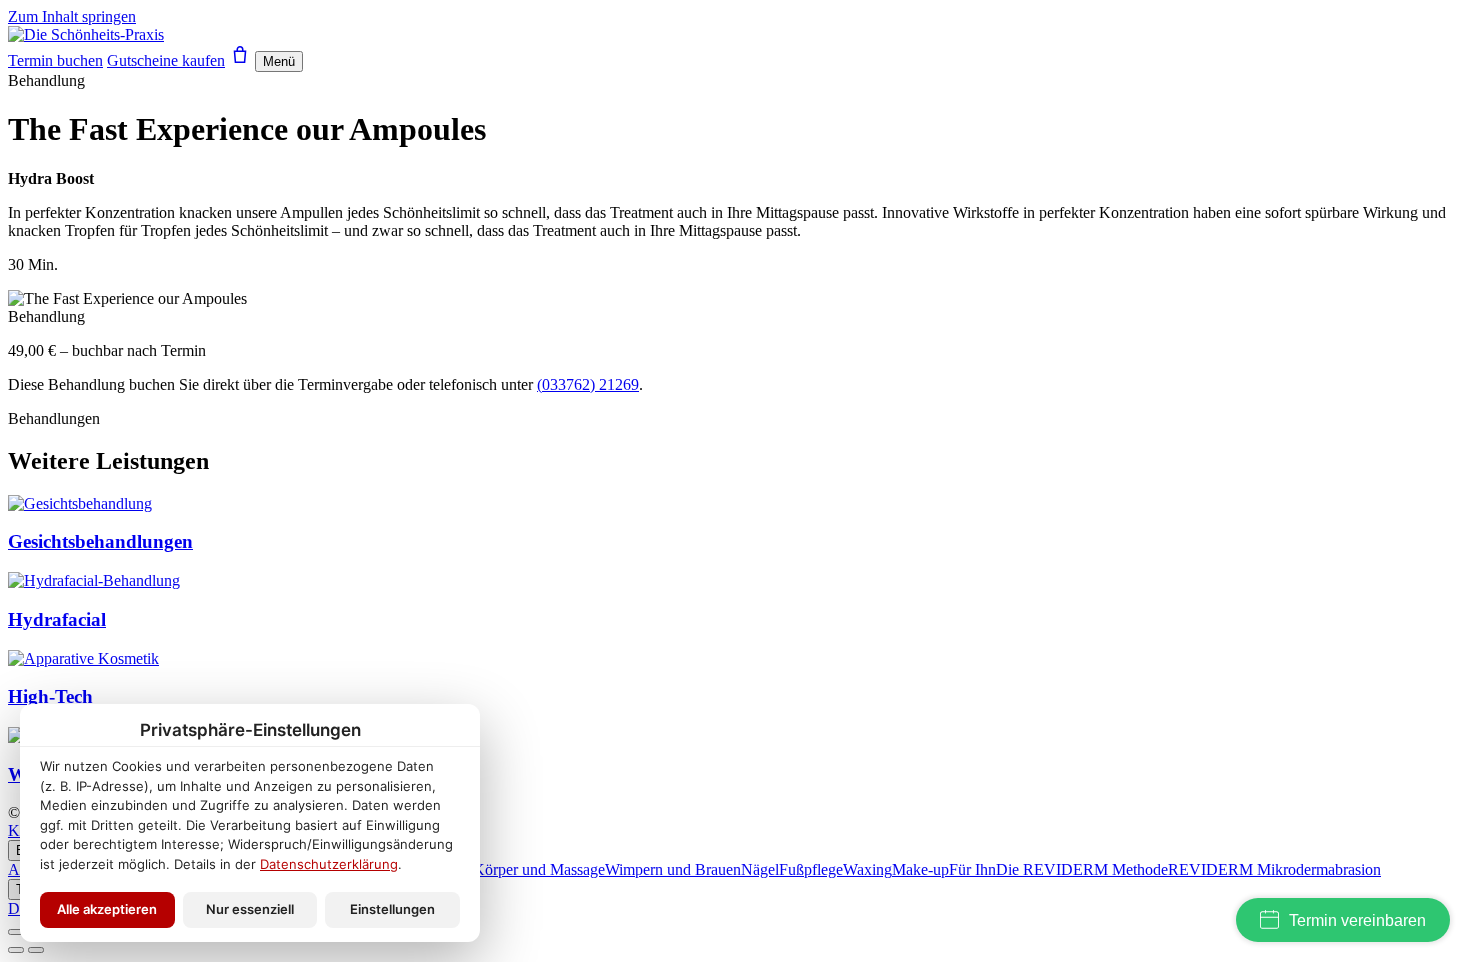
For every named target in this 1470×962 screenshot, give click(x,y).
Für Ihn (972, 869)
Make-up (920, 869)
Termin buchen (55, 60)
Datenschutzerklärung (329, 864)
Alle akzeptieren (107, 909)
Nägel (760, 869)
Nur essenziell (250, 909)
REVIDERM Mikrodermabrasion (1274, 869)
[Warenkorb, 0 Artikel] (240, 60)
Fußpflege (811, 869)
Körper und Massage (539, 869)
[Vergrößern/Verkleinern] (16, 932)
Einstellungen (392, 909)
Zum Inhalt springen (72, 16)
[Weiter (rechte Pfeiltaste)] (36, 950)
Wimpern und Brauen (673, 869)
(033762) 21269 (588, 384)
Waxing (867, 869)
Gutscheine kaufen (166, 60)
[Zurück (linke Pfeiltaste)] (16, 950)
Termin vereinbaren (1357, 920)
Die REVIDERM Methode (1082, 869)
